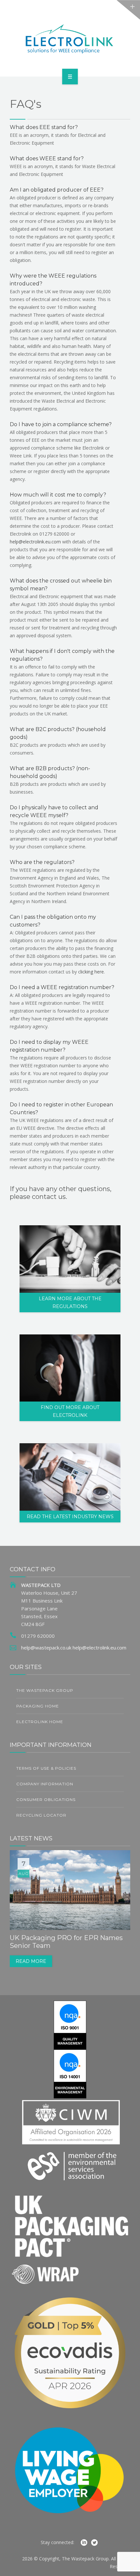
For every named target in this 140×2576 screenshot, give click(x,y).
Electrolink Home (40, 1722)
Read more (31, 1961)
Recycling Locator (41, 1815)
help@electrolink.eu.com (35, 542)
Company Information (45, 1784)
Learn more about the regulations (70, 1302)
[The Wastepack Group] (70, 37)
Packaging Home (38, 1706)
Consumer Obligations (46, 1799)
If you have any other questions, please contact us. (61, 1193)
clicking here (91, 972)
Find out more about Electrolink (70, 1411)
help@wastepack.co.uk (46, 1648)
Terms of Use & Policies (46, 1768)
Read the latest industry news (70, 1517)
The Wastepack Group (45, 1690)
